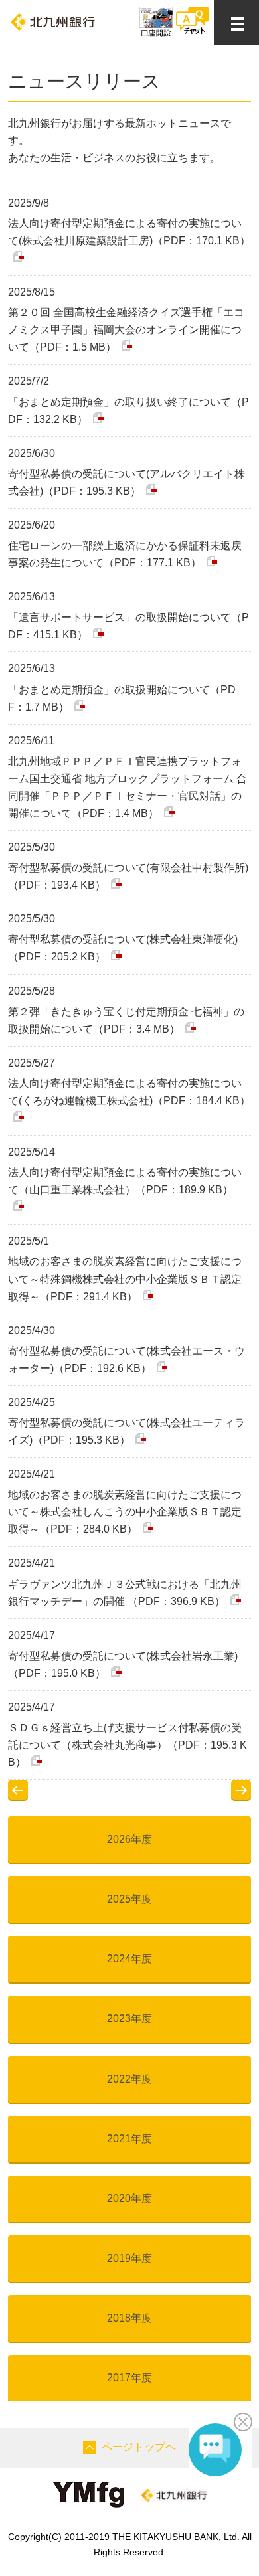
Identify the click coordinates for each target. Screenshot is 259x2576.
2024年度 (129, 1959)
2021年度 (129, 2139)
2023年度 (129, 2018)
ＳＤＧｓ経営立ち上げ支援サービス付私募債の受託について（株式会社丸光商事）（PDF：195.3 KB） (128, 1745)
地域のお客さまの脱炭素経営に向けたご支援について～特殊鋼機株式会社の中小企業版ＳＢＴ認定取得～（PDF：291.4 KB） (125, 1279)
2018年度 (129, 2318)
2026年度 (129, 1839)
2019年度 (129, 2258)
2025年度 (129, 1899)
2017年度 (129, 2378)
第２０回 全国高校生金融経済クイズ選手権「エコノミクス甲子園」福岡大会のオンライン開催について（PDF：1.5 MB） (126, 330)
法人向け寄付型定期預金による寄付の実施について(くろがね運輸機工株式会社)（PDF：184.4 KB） (129, 1092)
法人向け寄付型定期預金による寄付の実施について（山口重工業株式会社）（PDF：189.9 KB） (125, 1181)
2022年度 (129, 2079)
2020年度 (129, 2198)
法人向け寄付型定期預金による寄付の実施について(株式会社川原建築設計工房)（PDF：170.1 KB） (129, 232)
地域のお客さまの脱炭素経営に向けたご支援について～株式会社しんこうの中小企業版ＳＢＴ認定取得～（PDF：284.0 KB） (125, 1512)
